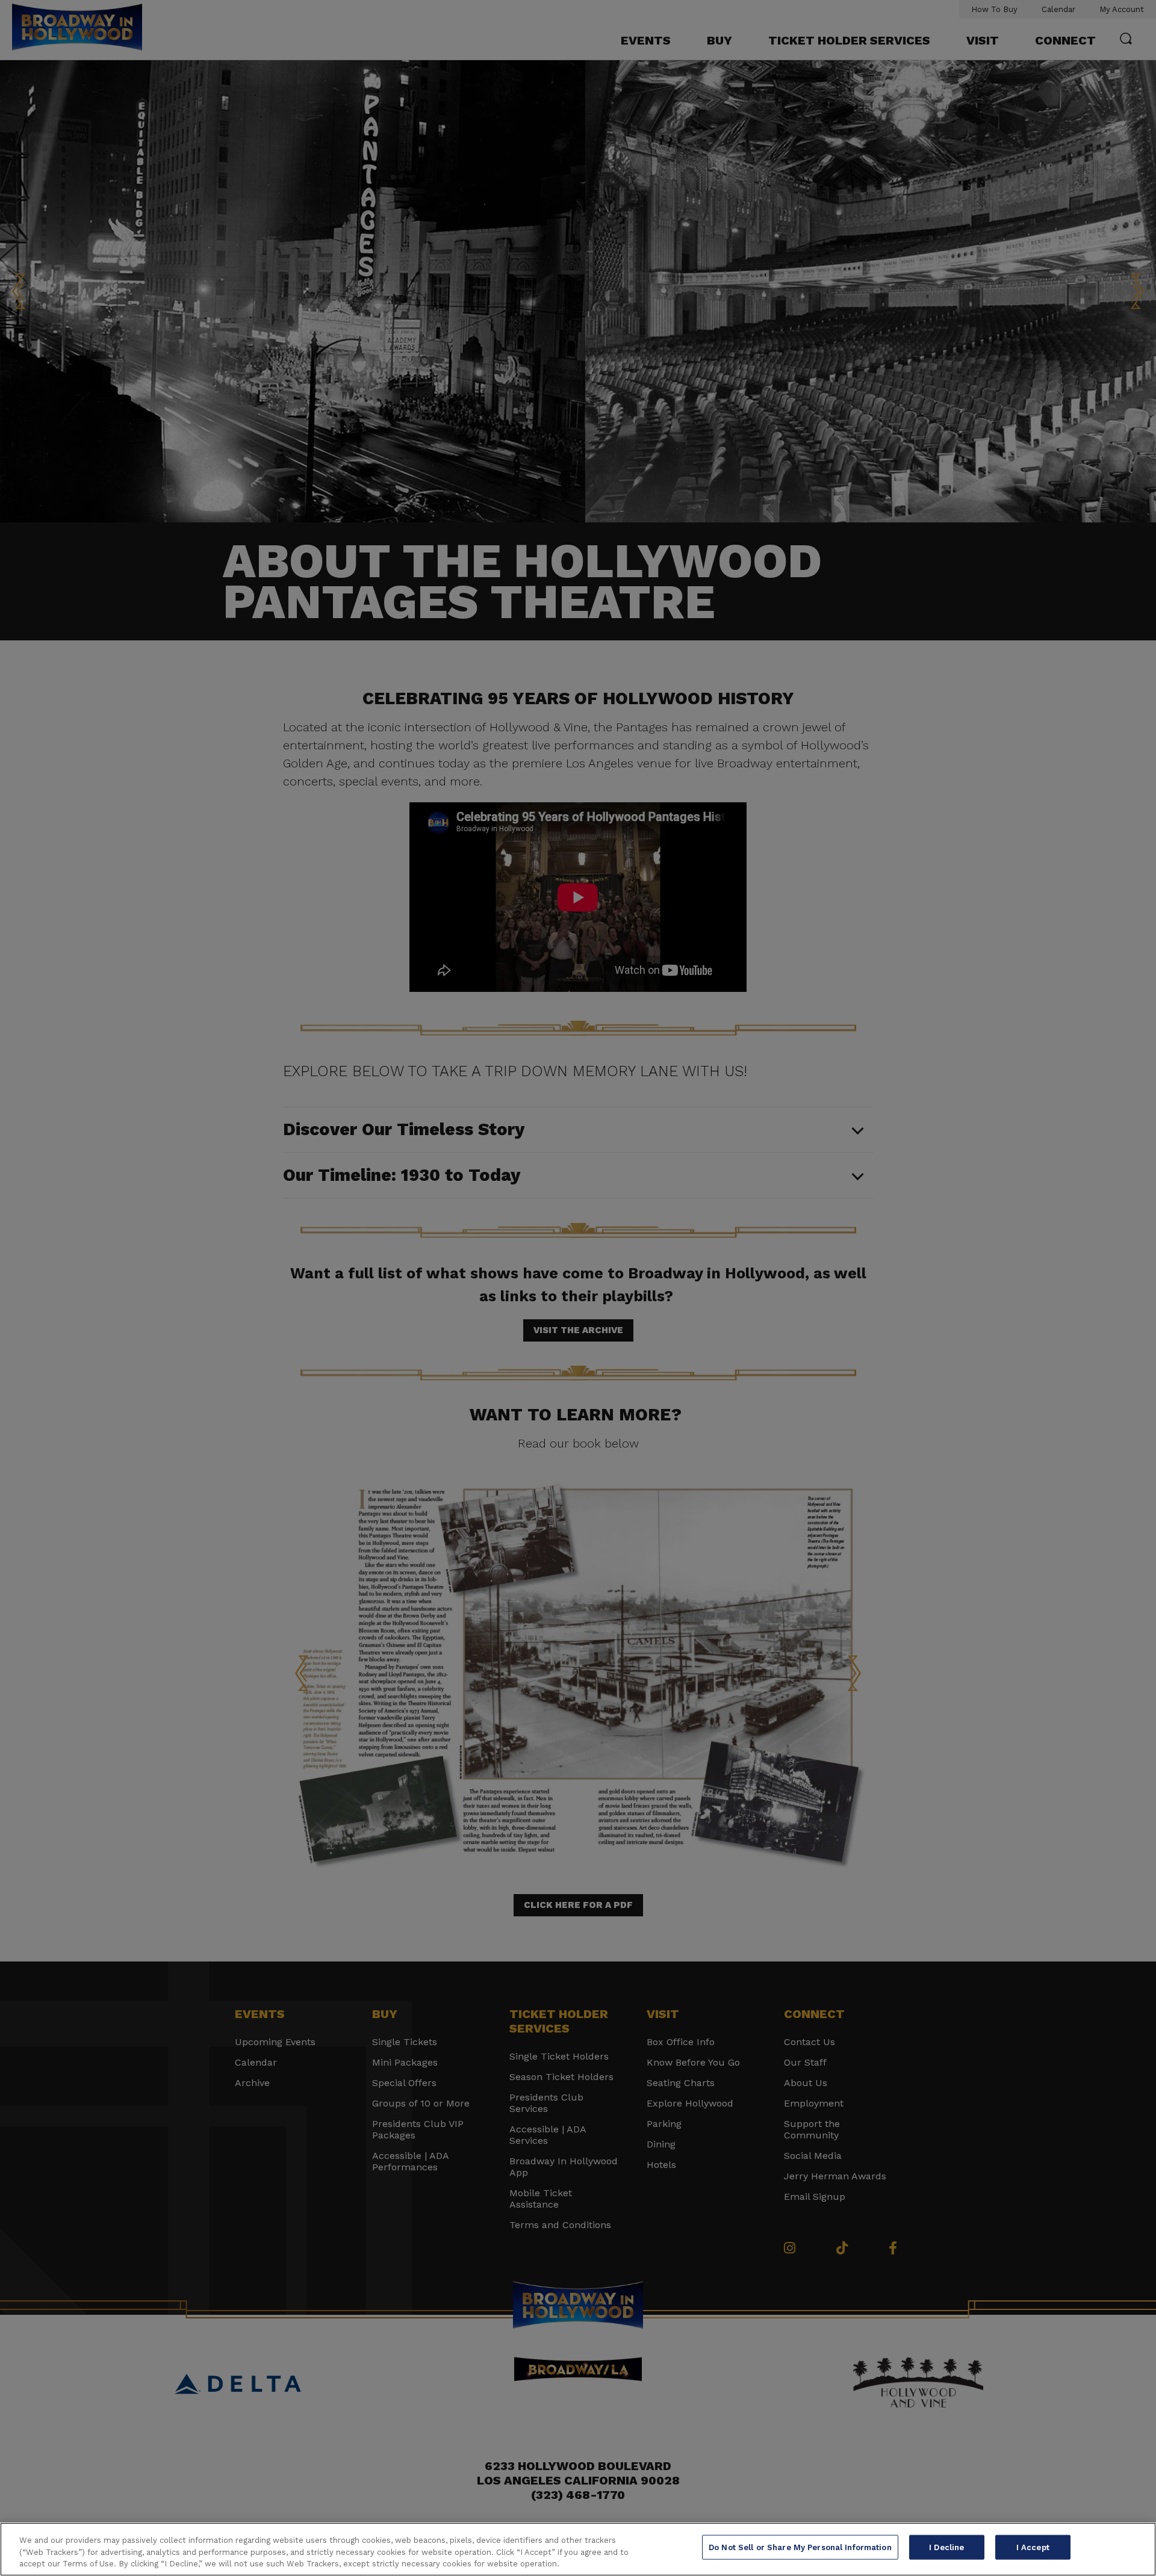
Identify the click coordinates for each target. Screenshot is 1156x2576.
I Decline (946, 2547)
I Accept (1033, 2547)
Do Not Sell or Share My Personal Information (800, 2547)
